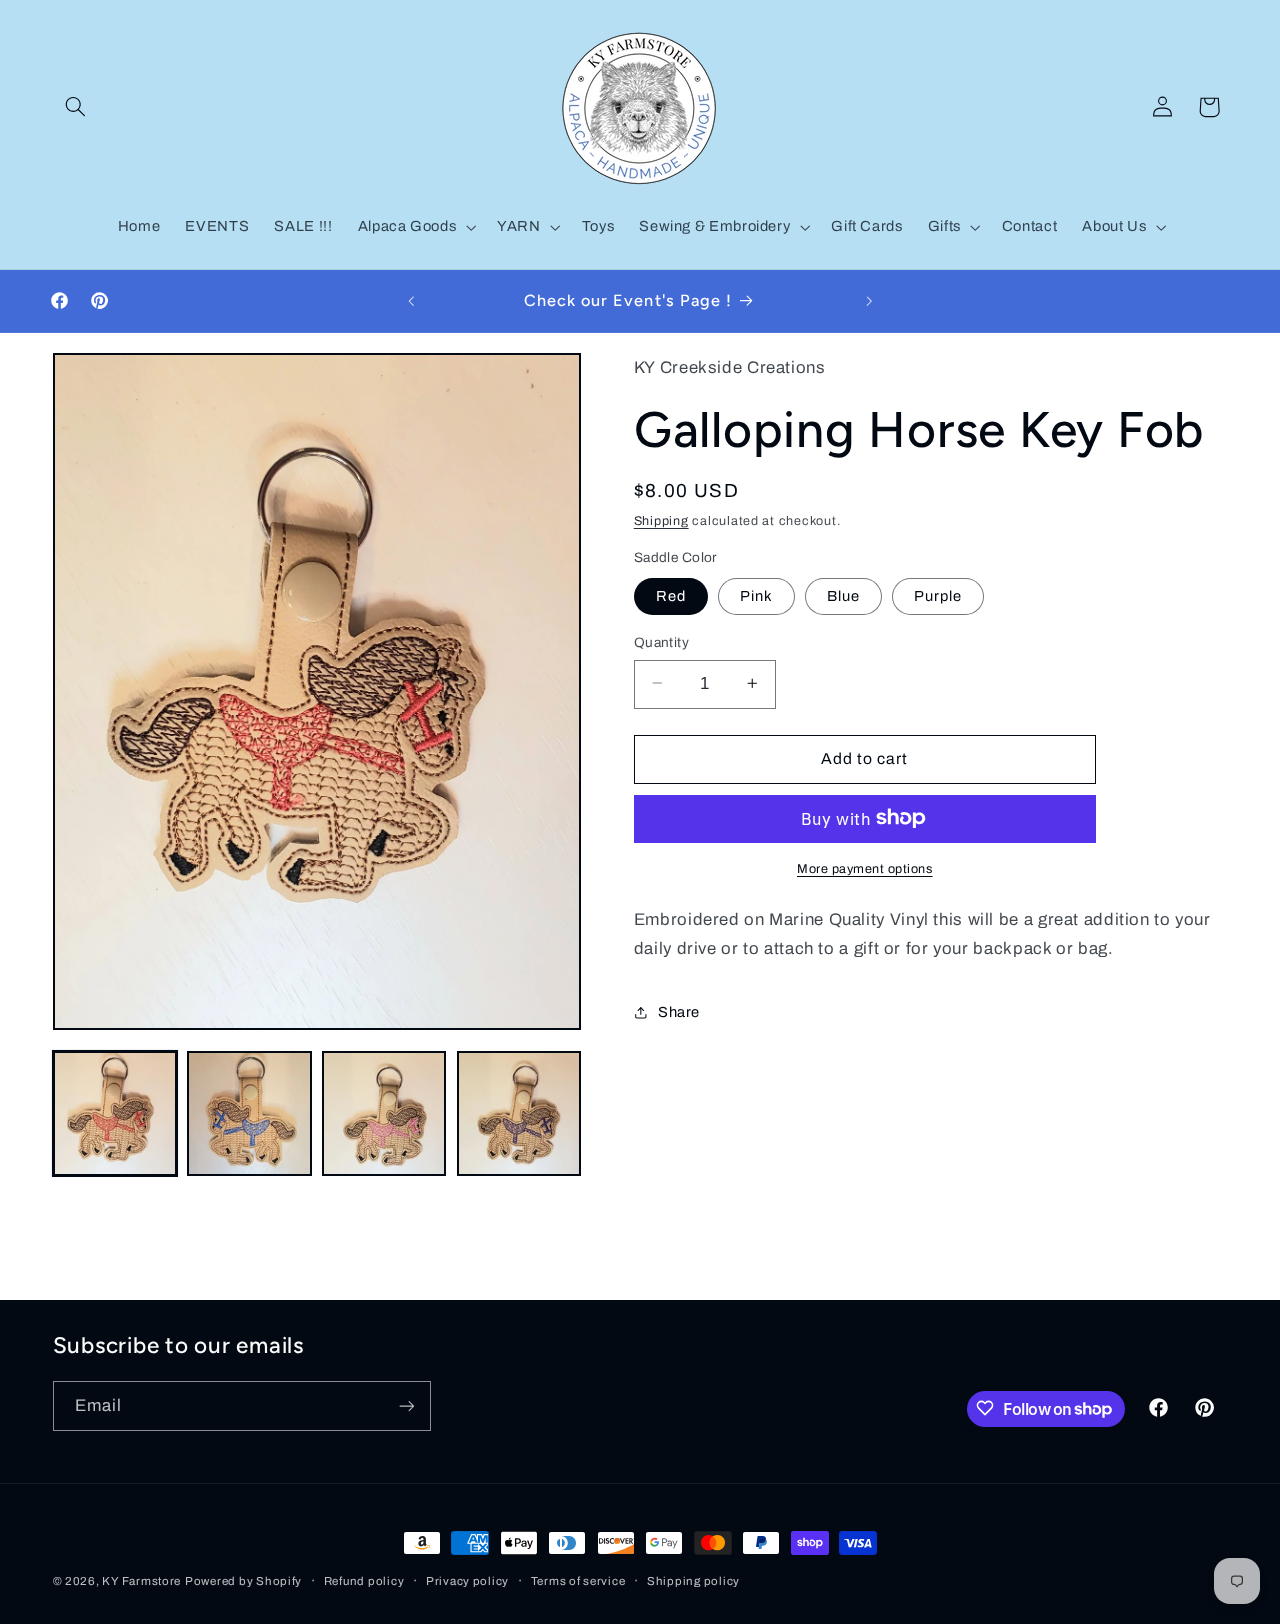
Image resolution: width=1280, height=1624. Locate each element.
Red (671, 595)
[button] (76, 107)
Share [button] (679, 1012)
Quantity (661, 641)
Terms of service (578, 1581)
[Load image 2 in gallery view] (249, 1113)
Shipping (661, 520)
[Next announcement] (869, 301)
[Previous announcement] (411, 301)
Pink (756, 595)
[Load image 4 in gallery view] (519, 1113)
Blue (843, 595)
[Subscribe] (406, 1405)
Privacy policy (467, 1581)
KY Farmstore (141, 1581)
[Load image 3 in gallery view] (384, 1113)
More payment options (865, 868)
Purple (938, 595)
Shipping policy (693, 1581)
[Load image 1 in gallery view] (115, 1113)
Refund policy (364, 1581)
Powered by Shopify (243, 1581)
